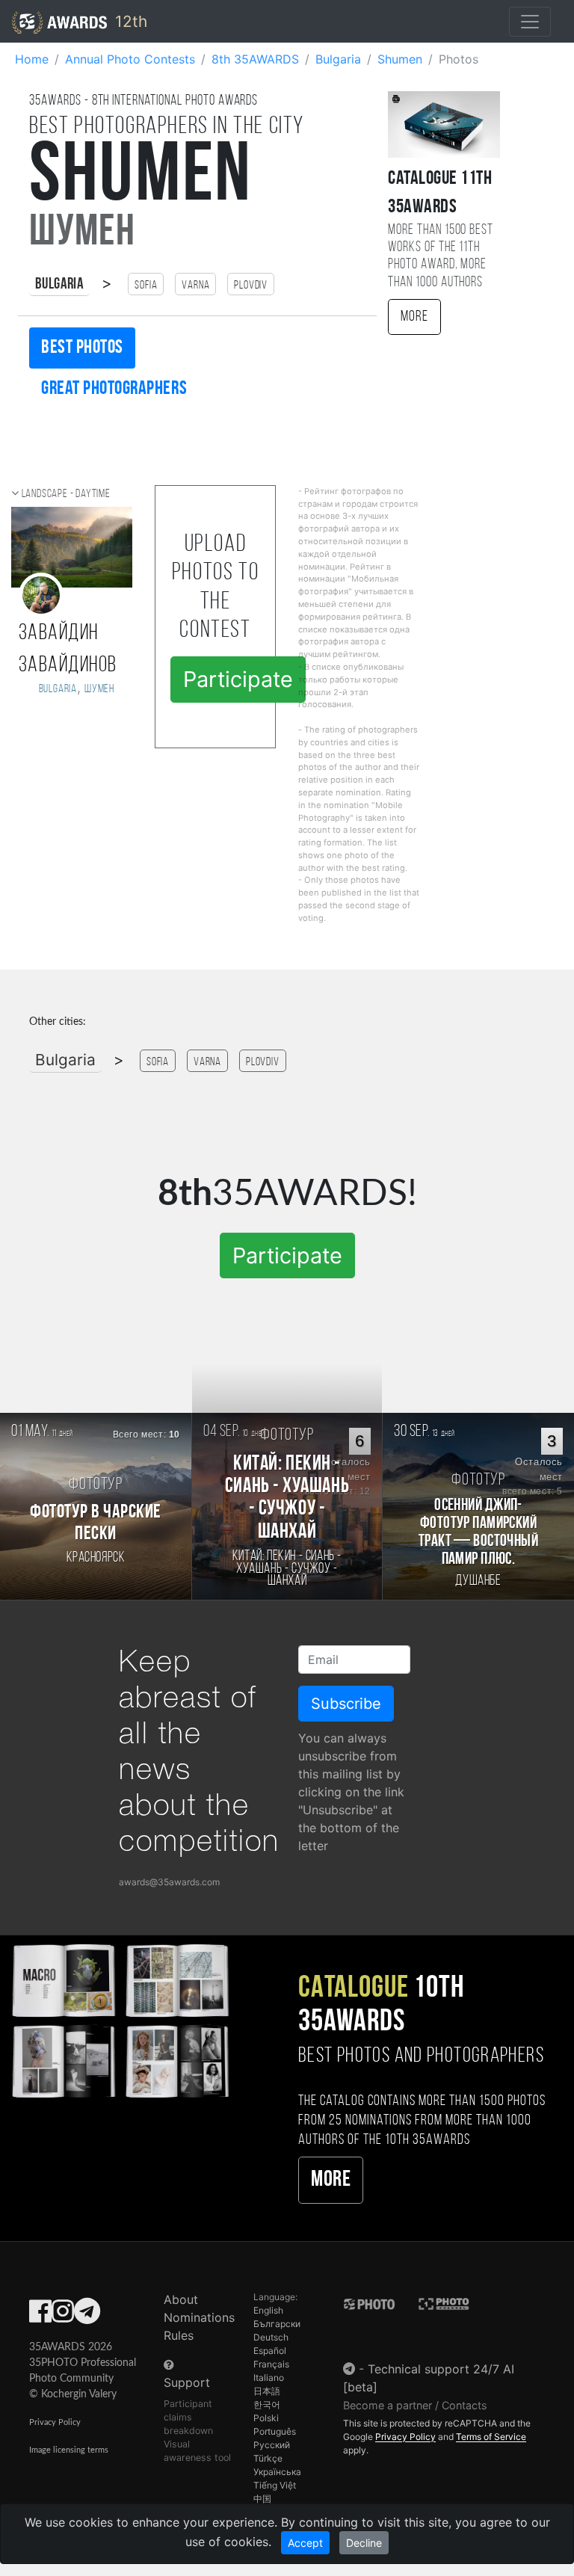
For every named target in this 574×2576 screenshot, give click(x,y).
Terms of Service (491, 2437)
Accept (305, 2543)
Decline (364, 2543)
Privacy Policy (55, 2422)
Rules (179, 2335)
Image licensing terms (69, 2450)
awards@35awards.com (169, 1882)
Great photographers (114, 389)
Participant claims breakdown (188, 2417)
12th (129, 21)
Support (187, 2382)
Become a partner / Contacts (415, 2405)
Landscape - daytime (66, 494)
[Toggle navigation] (530, 22)
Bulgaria (59, 284)
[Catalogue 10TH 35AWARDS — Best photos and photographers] (120, 2019)
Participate (238, 679)
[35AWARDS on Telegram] (87, 2316)
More (414, 317)
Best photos (82, 348)
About (181, 2299)
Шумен (99, 689)
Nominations (199, 2317)
